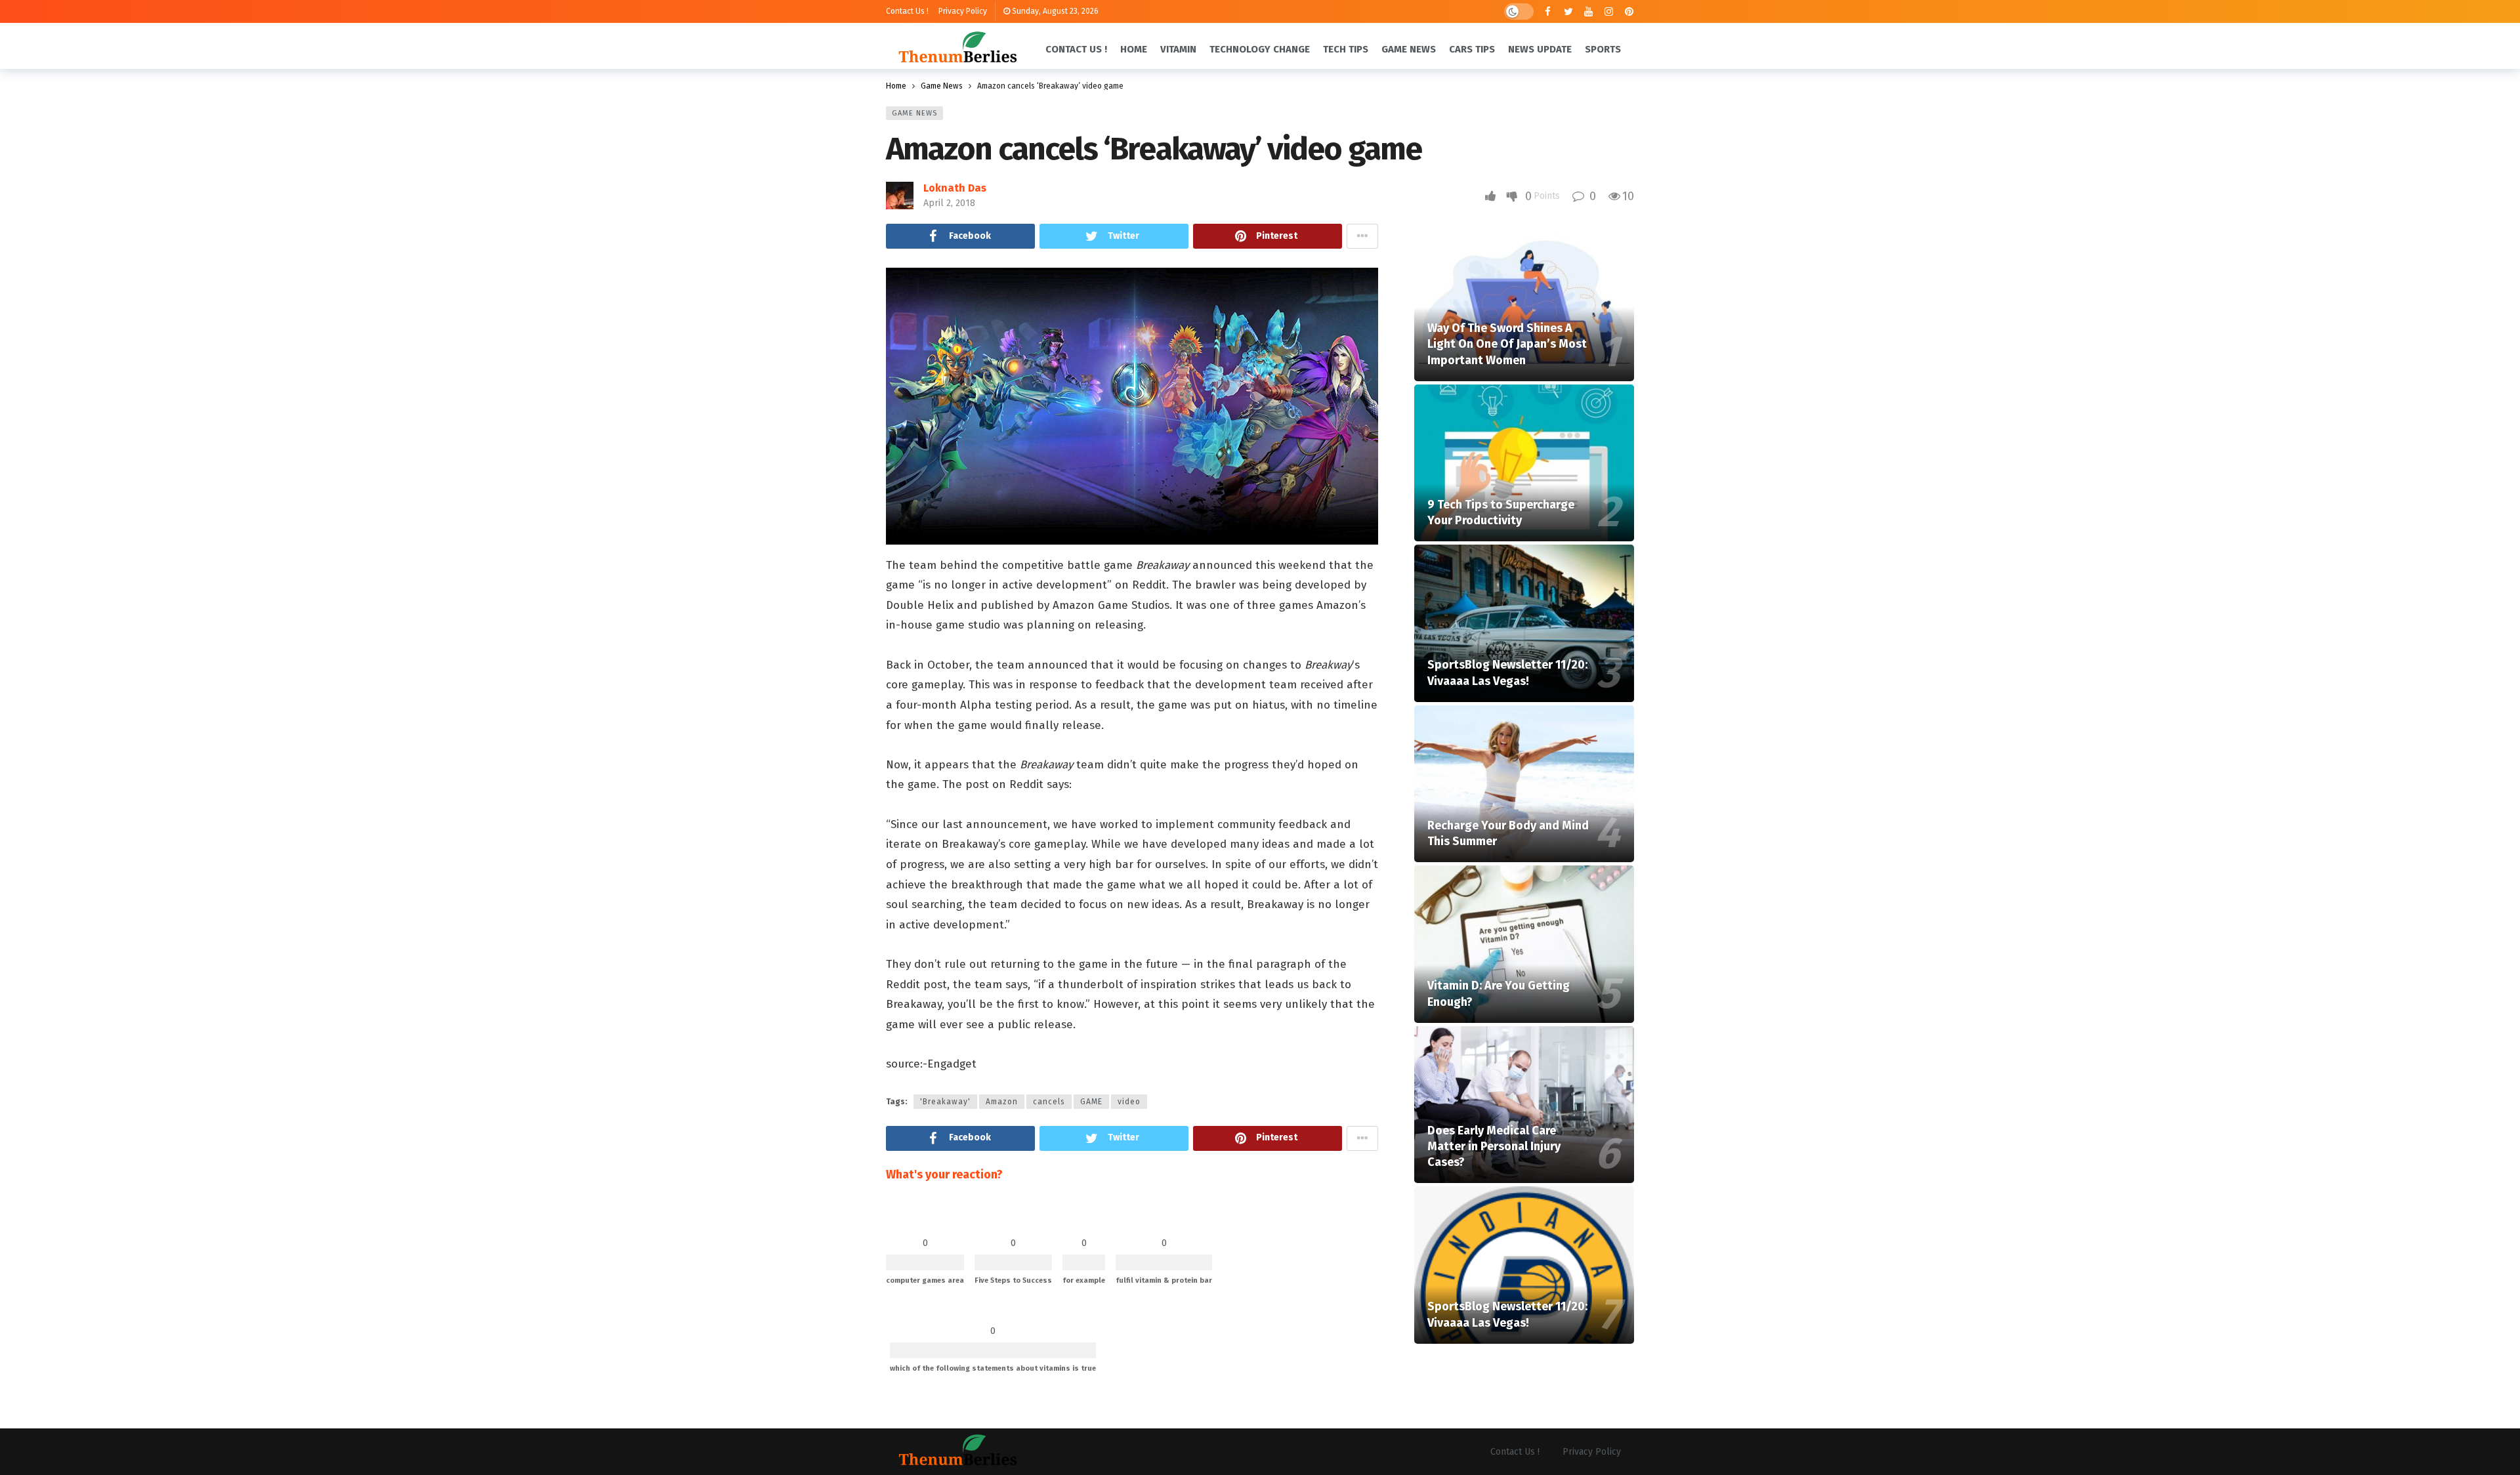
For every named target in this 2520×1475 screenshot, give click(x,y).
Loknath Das (955, 188)
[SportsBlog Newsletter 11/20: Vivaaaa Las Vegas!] (1524, 623)
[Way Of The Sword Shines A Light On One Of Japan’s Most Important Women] (1524, 302)
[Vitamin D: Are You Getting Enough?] (1524, 944)
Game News (914, 113)
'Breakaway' (945, 1102)
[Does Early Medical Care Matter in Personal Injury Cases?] (1524, 1105)
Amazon (1002, 1102)
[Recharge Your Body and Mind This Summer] (1524, 784)
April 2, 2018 (949, 203)
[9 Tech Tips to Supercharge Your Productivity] (1524, 463)
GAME (1091, 1102)
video (1129, 1102)
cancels (1049, 1102)
